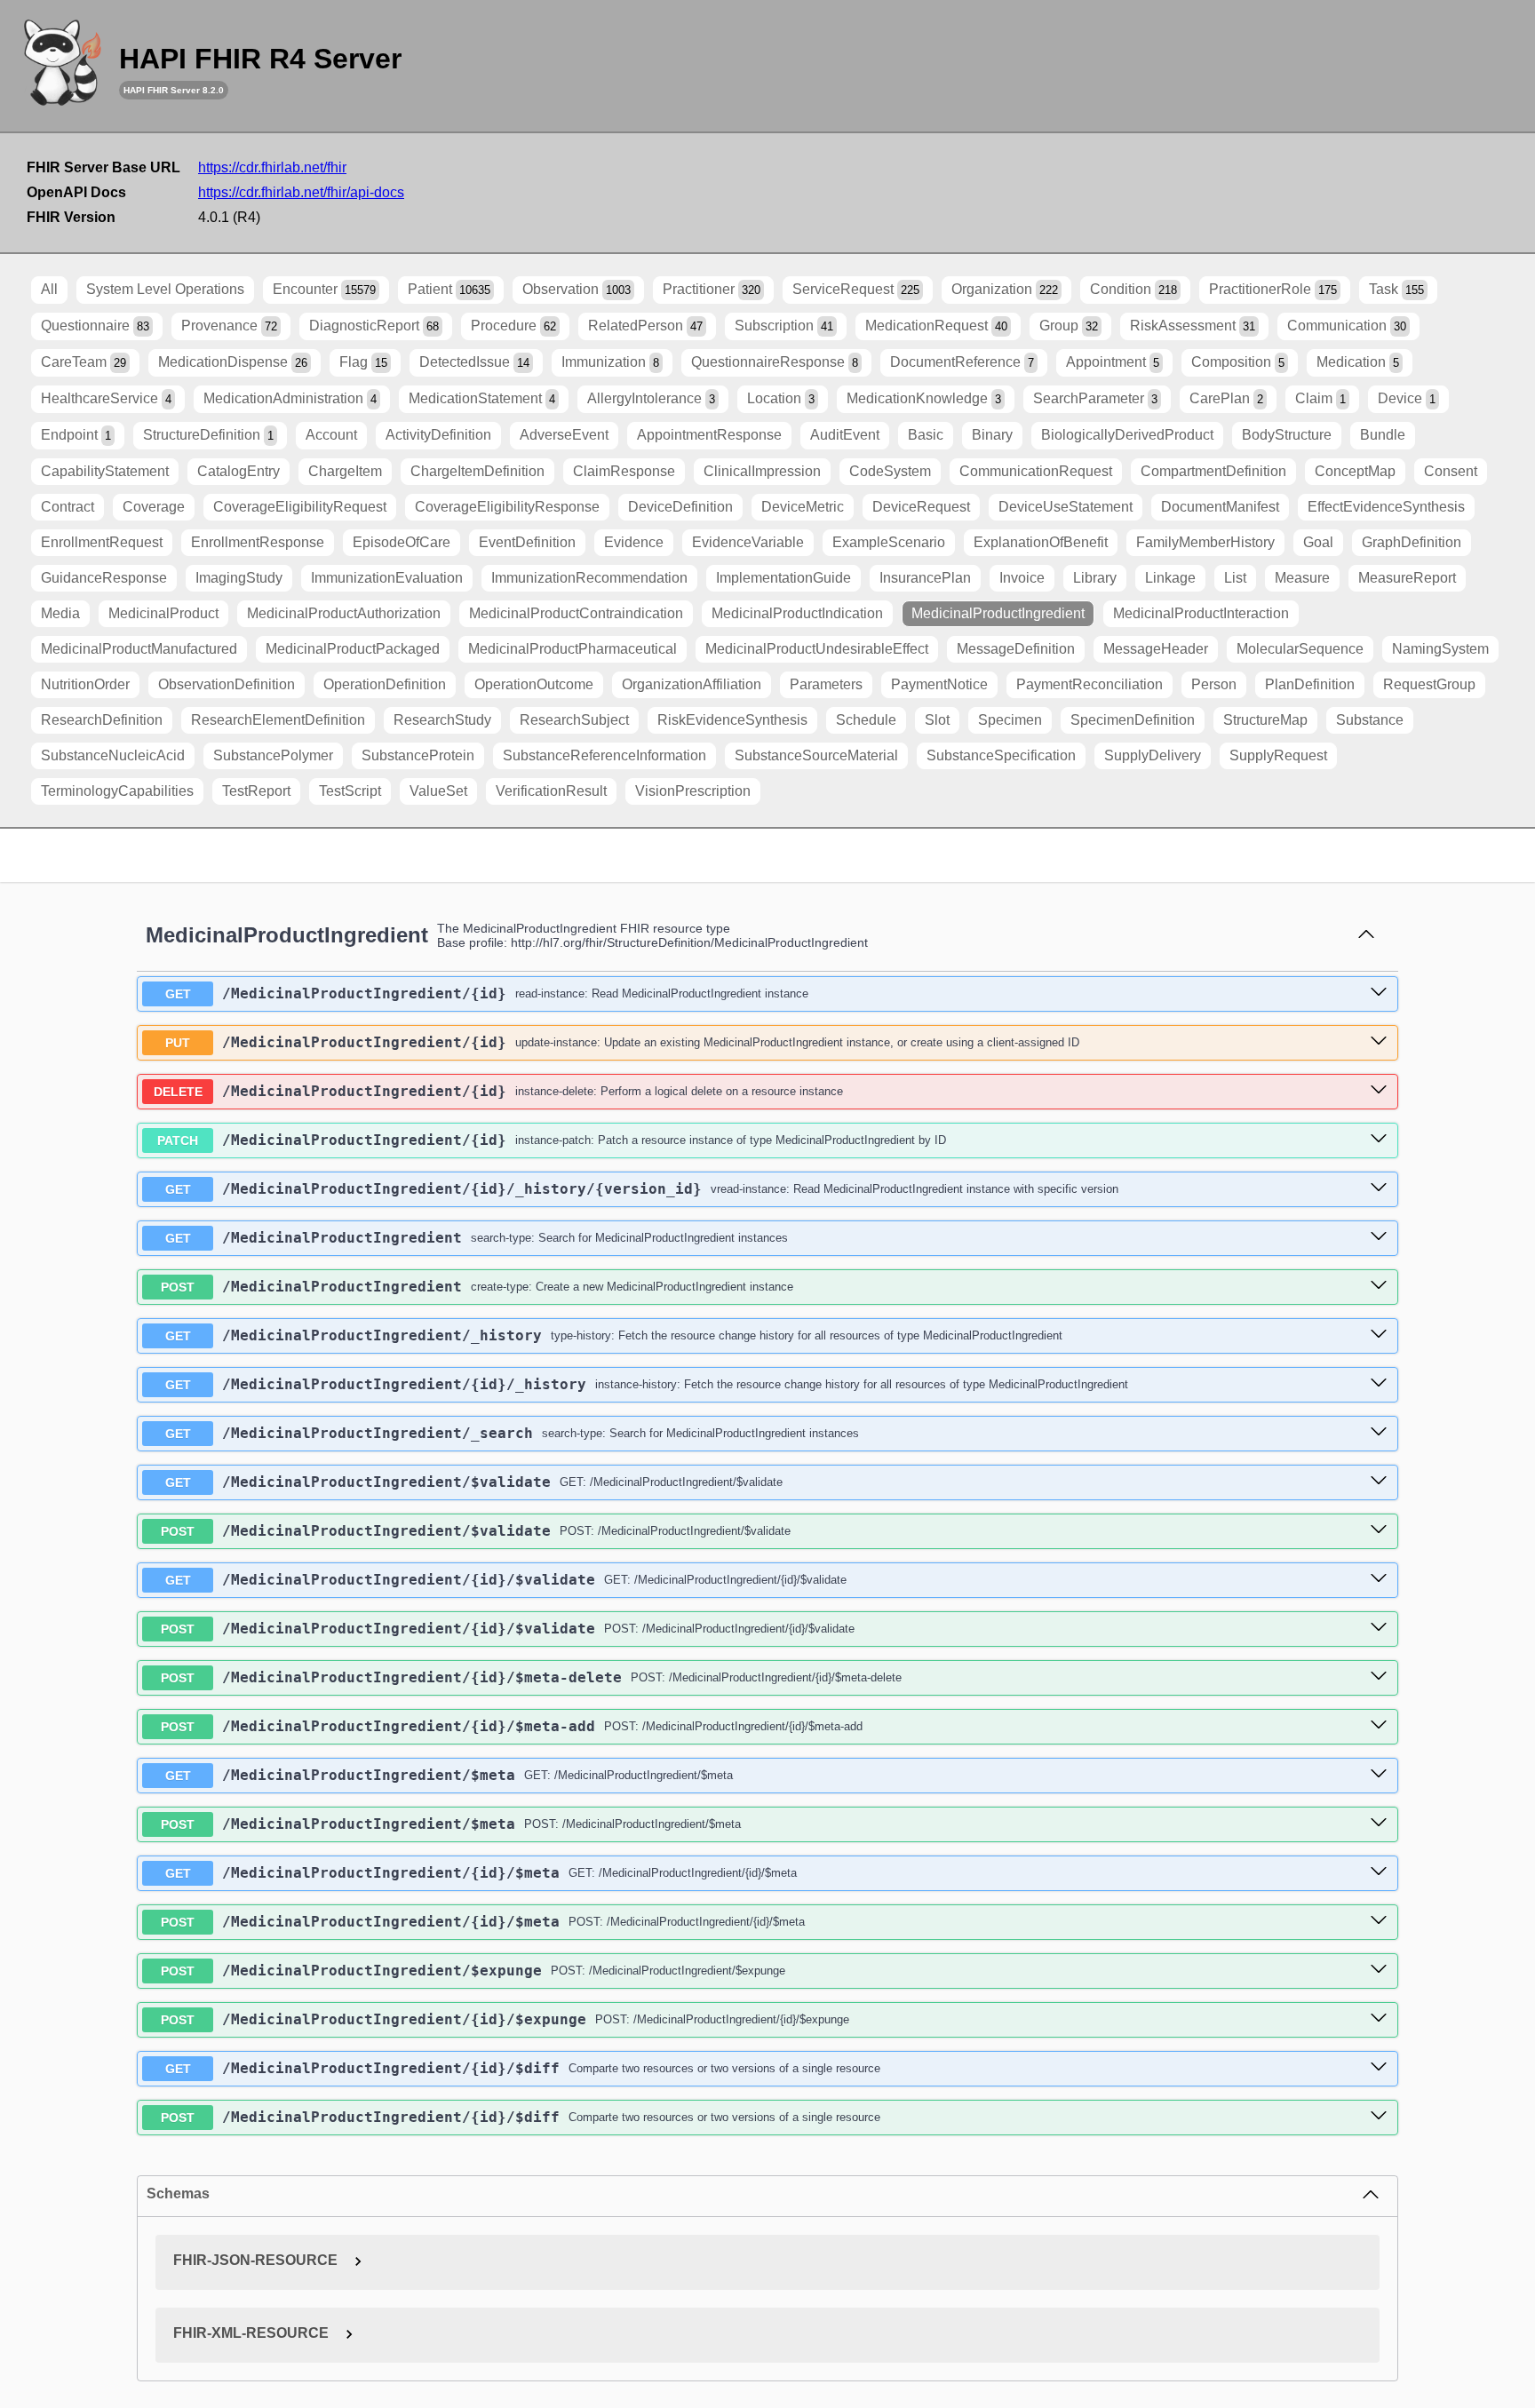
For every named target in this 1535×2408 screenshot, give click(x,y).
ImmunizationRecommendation (589, 578)
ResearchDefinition (102, 720)
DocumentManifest (1220, 507)
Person (1214, 684)
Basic (926, 435)
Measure (1302, 578)
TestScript (350, 791)
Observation (577, 289)
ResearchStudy (442, 720)
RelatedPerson (645, 326)
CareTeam (84, 362)
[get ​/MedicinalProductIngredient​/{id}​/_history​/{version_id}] (1379, 1188)
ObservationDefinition (227, 684)
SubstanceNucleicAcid (113, 755)
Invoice (1022, 578)
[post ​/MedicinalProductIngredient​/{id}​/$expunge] (1379, 2019)
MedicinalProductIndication (797, 613)
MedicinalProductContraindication (576, 613)
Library (1095, 578)
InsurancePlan (925, 578)
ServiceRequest (856, 289)
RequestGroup (1429, 684)
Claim (1320, 398)
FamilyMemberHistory (1205, 542)
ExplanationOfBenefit (1041, 542)
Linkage (1170, 578)
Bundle (1383, 435)
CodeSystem (890, 471)
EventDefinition (527, 542)
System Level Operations (165, 289)
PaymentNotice (939, 684)
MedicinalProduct (163, 613)
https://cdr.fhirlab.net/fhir (272, 167)
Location (781, 398)
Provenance (229, 326)
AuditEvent (845, 435)
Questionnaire (95, 326)
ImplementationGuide (783, 578)
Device (1407, 398)
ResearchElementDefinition (278, 720)
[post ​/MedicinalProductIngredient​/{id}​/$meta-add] (1379, 1726)
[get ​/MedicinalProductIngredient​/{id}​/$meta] (1379, 1872)
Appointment (1113, 362)
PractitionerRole (1273, 289)
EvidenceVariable (748, 542)
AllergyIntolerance (651, 398)
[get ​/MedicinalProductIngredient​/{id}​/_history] (1379, 1384)
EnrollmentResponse (258, 542)
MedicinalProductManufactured (139, 649)
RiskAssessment (1193, 326)
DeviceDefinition (680, 507)
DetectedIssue (474, 362)
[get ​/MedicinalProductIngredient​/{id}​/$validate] (1379, 1579)
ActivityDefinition (438, 435)
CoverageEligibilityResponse (507, 507)
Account (331, 435)
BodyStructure (1287, 435)
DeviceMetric (803, 507)
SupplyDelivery (1153, 755)
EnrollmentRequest (102, 542)
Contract (68, 507)
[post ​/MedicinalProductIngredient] (1379, 1286)
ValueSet (438, 791)
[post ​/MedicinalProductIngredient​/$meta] (1379, 1824)
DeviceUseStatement (1066, 507)
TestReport (256, 791)
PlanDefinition (1310, 684)
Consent (1451, 471)
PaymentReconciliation (1090, 684)
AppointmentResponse (709, 435)
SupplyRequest (1278, 755)
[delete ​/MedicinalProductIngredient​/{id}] (1379, 1091)
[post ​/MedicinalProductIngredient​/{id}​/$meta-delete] (1379, 1677)
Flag (363, 362)
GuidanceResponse (104, 578)
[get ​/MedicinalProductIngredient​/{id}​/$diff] (1379, 2068)
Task (1396, 289)
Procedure (513, 326)
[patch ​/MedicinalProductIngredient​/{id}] (1379, 1140)
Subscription (784, 326)
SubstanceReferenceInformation (604, 755)
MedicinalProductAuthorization (344, 613)
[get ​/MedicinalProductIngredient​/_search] (1379, 1433)
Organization (1005, 289)
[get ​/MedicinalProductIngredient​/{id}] (1379, 993)
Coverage (154, 507)
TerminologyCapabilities (117, 791)
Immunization (610, 362)
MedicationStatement (482, 398)
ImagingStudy (239, 578)
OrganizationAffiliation (692, 684)
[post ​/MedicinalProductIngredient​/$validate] (1379, 1530)
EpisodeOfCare (402, 542)
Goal (1318, 542)
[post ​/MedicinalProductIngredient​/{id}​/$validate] (1379, 1628)
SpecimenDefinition (1133, 720)
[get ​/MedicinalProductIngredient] (1379, 1237)
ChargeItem (345, 471)
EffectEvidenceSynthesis (1386, 507)
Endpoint (76, 435)
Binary (992, 435)
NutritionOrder (85, 684)
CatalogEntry (239, 471)
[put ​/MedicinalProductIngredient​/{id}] (1379, 1042)
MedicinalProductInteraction (1201, 613)
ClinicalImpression (762, 471)
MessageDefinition (1016, 649)
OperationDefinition (385, 684)
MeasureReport (1407, 578)
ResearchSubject (574, 720)
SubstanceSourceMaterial (816, 755)
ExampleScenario (889, 542)
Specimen (1010, 720)
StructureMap (1265, 720)
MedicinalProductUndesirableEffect (817, 649)
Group (1069, 326)
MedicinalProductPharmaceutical (573, 649)
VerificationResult (551, 791)
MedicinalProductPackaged (353, 649)
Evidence (634, 542)
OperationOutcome (534, 684)
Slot (937, 720)
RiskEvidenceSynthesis (732, 720)
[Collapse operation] (1366, 935)
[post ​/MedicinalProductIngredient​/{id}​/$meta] (1379, 1921)
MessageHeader (1156, 649)
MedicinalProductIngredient (998, 613)
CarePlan (1226, 398)
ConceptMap (1355, 471)
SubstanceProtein (418, 755)
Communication (1347, 326)
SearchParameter (1095, 398)
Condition (1133, 289)
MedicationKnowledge (924, 398)
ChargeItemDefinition (477, 471)
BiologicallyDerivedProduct (1127, 435)
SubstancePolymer (273, 755)
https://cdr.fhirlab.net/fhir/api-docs (301, 192)
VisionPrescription (693, 791)
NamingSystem (1440, 649)
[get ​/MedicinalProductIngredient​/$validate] (1379, 1482)
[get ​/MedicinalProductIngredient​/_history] (1379, 1335)
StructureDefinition (208, 435)
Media (60, 613)
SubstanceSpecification (1001, 755)
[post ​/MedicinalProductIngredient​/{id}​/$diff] (1379, 2117)
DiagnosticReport (374, 326)
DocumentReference (962, 362)
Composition (1238, 362)
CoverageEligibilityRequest (300, 507)
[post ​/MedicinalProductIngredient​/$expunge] (1379, 1970)
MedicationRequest (936, 326)
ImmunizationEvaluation (387, 578)
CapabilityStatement (105, 471)
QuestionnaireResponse (775, 362)
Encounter (324, 289)
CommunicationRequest (1036, 471)
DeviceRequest (921, 507)
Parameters (826, 684)
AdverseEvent (564, 435)
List (1235, 578)
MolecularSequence (1300, 649)
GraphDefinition (1412, 542)
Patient (449, 289)
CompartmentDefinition (1213, 471)
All (49, 289)
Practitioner (712, 289)
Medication (1358, 362)
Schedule (866, 720)
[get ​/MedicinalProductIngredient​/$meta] (1379, 1775)
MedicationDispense (233, 362)
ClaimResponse (624, 471)
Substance (1370, 720)
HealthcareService (106, 398)
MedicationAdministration (290, 398)
